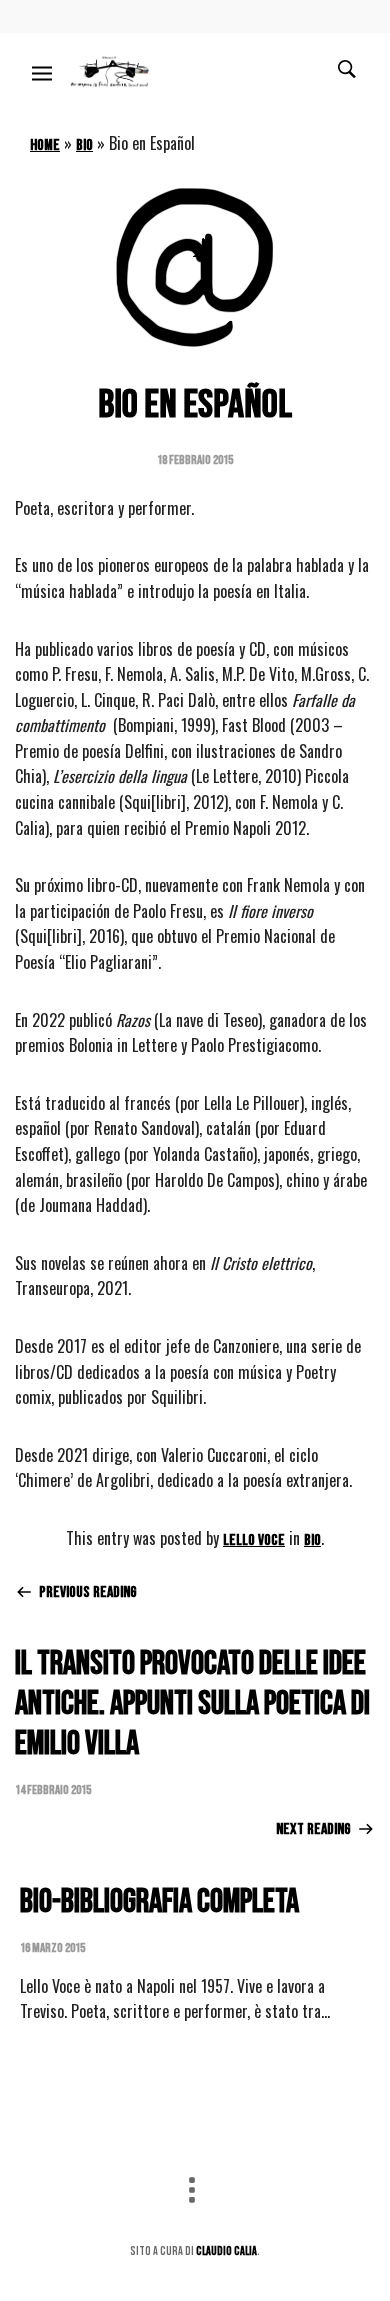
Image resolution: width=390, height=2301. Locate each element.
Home (45, 145)
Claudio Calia (226, 2251)
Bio (84, 145)
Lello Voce (254, 1540)
